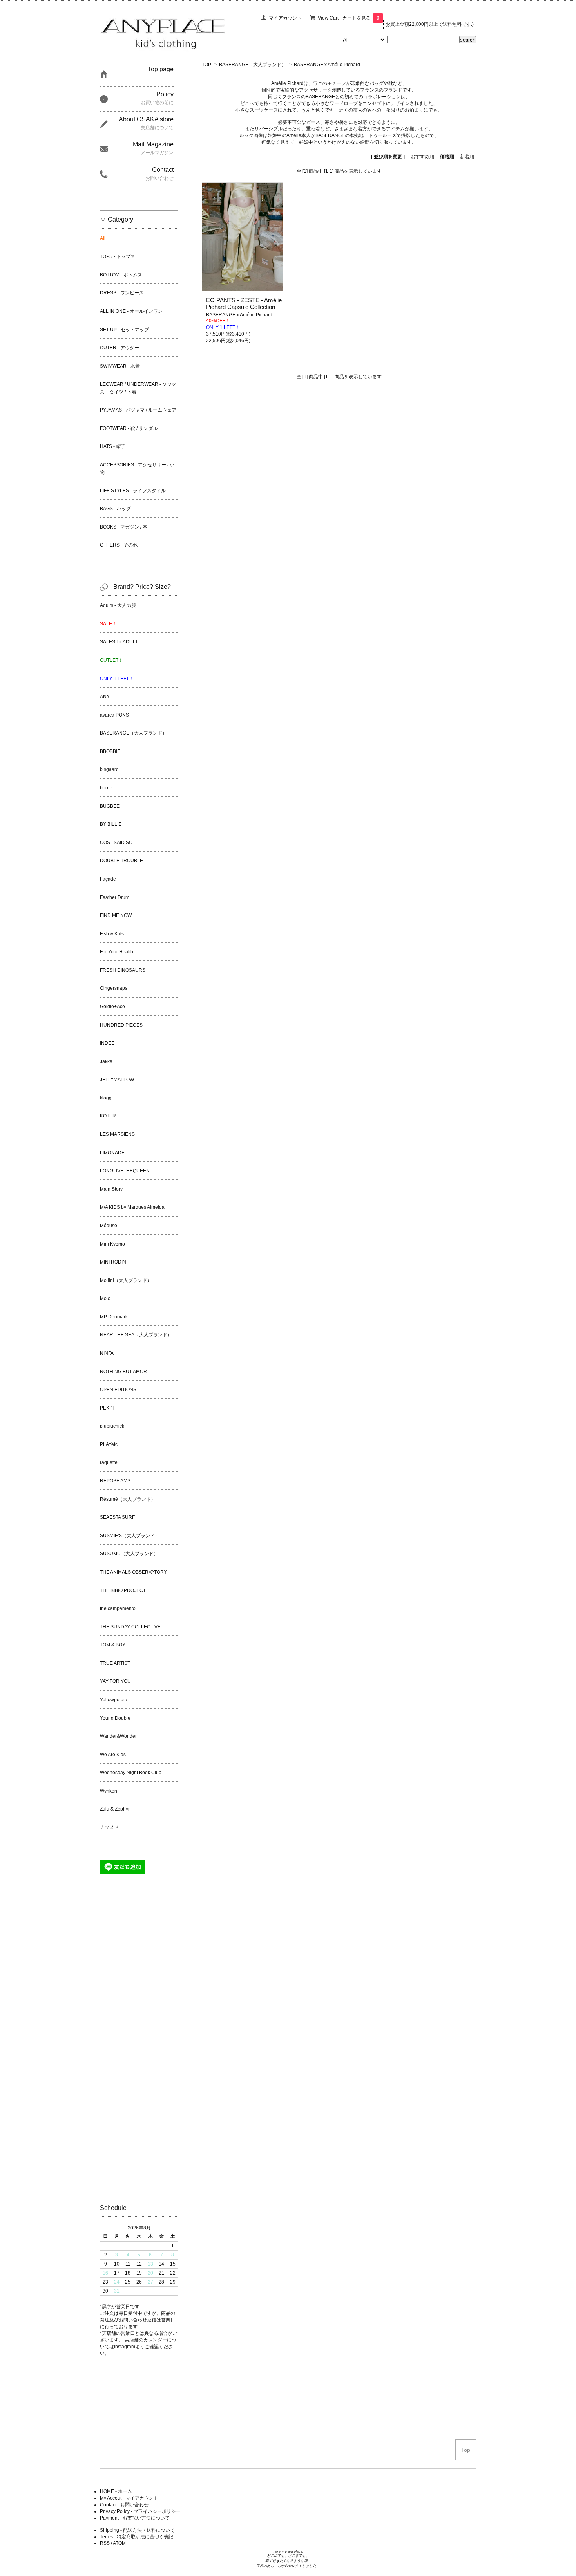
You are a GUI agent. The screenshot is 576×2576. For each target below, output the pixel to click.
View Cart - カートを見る (349, 18)
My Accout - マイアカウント (129, 2498)
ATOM (119, 2543)
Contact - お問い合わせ (124, 2505)
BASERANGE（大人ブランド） (253, 65)
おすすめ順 (422, 157)
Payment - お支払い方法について (135, 2518)
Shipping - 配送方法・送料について (137, 2530)
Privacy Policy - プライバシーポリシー (140, 2511)
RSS (105, 2543)
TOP (206, 65)
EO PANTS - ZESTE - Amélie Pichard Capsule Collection (244, 303)
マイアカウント (285, 18)
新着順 (467, 157)
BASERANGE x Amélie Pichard (327, 65)
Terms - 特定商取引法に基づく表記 (137, 2537)
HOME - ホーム (116, 2491)
